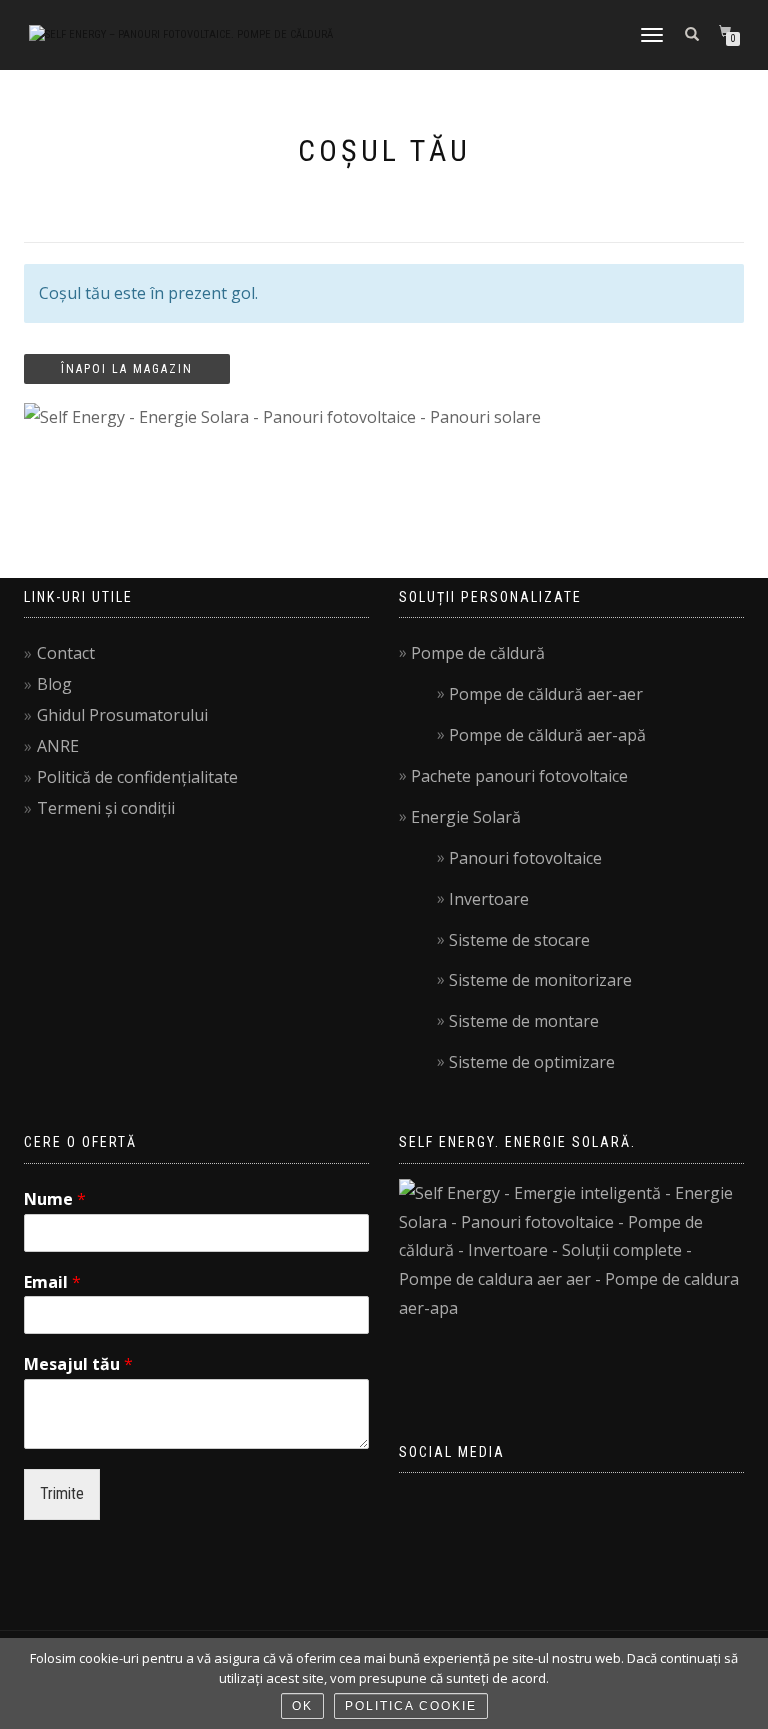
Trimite (62, 1493)
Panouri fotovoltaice (525, 858)
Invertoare (489, 899)
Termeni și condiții (106, 808)
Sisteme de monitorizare (540, 980)
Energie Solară (466, 817)
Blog (54, 684)
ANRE (58, 746)
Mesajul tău (78, 1364)
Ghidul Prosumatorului (122, 715)
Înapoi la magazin (127, 369)
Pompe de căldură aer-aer (546, 694)
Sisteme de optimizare (532, 1062)
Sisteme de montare (524, 1021)
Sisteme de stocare (519, 940)
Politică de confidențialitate (137, 777)
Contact (66, 653)
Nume (55, 1199)
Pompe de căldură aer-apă (547, 735)
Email (52, 1282)
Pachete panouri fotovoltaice (519, 776)
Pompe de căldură (478, 653)
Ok (302, 1706)
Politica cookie (411, 1706)
